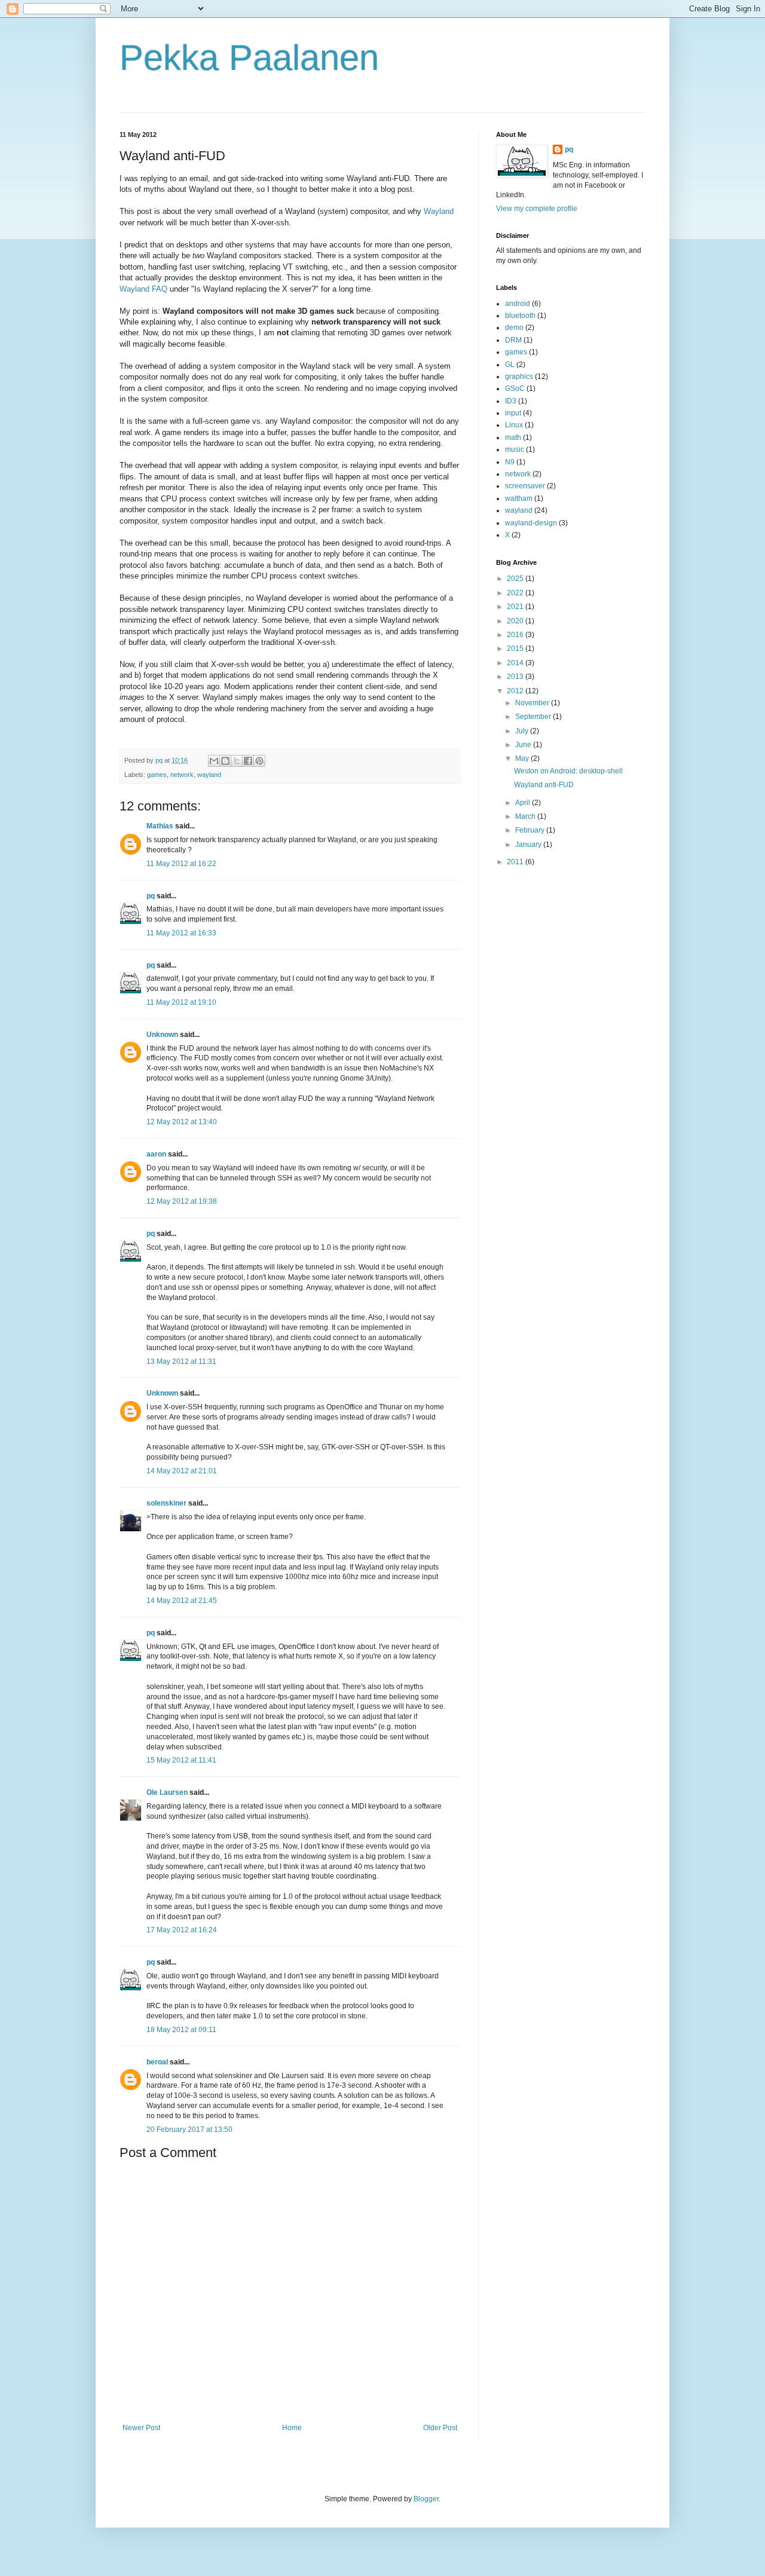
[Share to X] (237, 761)
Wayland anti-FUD (544, 785)
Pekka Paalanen (249, 58)
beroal (157, 2062)
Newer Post (141, 2428)
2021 (516, 607)
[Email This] (214, 761)
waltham (519, 498)
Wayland (439, 211)
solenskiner (166, 1503)
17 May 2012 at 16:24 (182, 1930)
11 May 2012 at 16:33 (181, 933)
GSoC (515, 388)
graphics (519, 377)
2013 (516, 677)
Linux (514, 425)
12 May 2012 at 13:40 (182, 1122)
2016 (516, 635)
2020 (516, 621)
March (526, 816)
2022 (516, 593)
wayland (209, 775)
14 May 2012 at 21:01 (182, 1471)
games (157, 775)
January (529, 845)
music (515, 449)
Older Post (440, 2428)
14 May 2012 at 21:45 (182, 1601)
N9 (510, 462)
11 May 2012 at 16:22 (181, 864)
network (182, 775)
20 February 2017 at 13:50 (189, 2130)
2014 (516, 663)
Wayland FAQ (143, 289)
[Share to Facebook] (248, 761)
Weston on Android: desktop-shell (568, 771)
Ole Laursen (167, 1792)
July (523, 731)
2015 (516, 648)
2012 (516, 691)
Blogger (426, 2499)
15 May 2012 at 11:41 (181, 1760)
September (534, 717)
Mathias (160, 826)
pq (151, 896)
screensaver (525, 486)
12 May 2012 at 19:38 (182, 1201)
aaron (156, 1154)
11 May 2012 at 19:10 (181, 1002)
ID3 (511, 401)
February (531, 830)
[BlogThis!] (225, 761)
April (524, 803)
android (518, 304)
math (513, 438)
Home (292, 2428)
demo (514, 328)
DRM (513, 340)
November (533, 703)
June (524, 745)
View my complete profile (537, 209)
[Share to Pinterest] (259, 761)
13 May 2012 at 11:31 (181, 1362)
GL (510, 365)
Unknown (162, 1035)
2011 (516, 862)
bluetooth (520, 316)
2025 (516, 579)
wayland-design (531, 523)
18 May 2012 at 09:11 (181, 2030)
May (523, 758)
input (513, 413)
